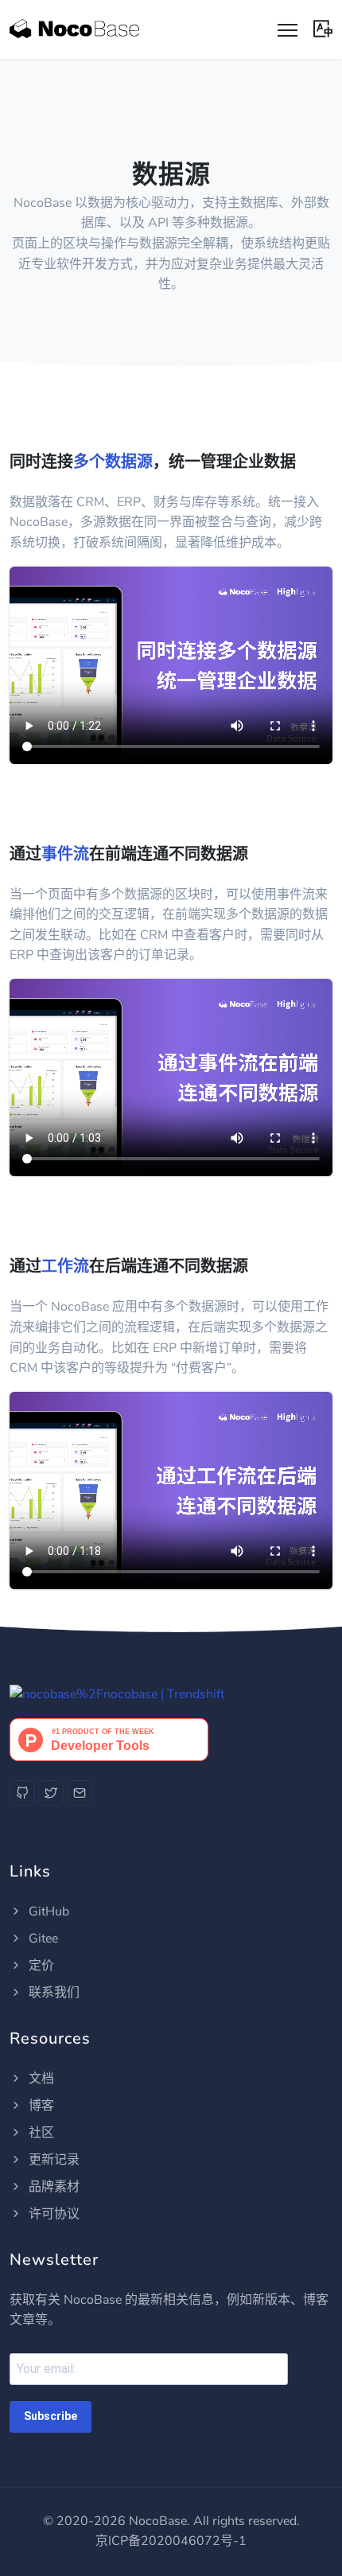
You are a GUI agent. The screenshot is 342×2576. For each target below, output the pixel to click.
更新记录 (52, 2160)
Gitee (42, 1939)
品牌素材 (52, 2187)
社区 (40, 2133)
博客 (40, 2106)
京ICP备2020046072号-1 (171, 2541)
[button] (323, 27)
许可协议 (52, 2214)
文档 (40, 2079)
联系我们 (52, 1993)
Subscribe (51, 2416)
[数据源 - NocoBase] (74, 29)
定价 (40, 1966)
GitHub (47, 1912)
